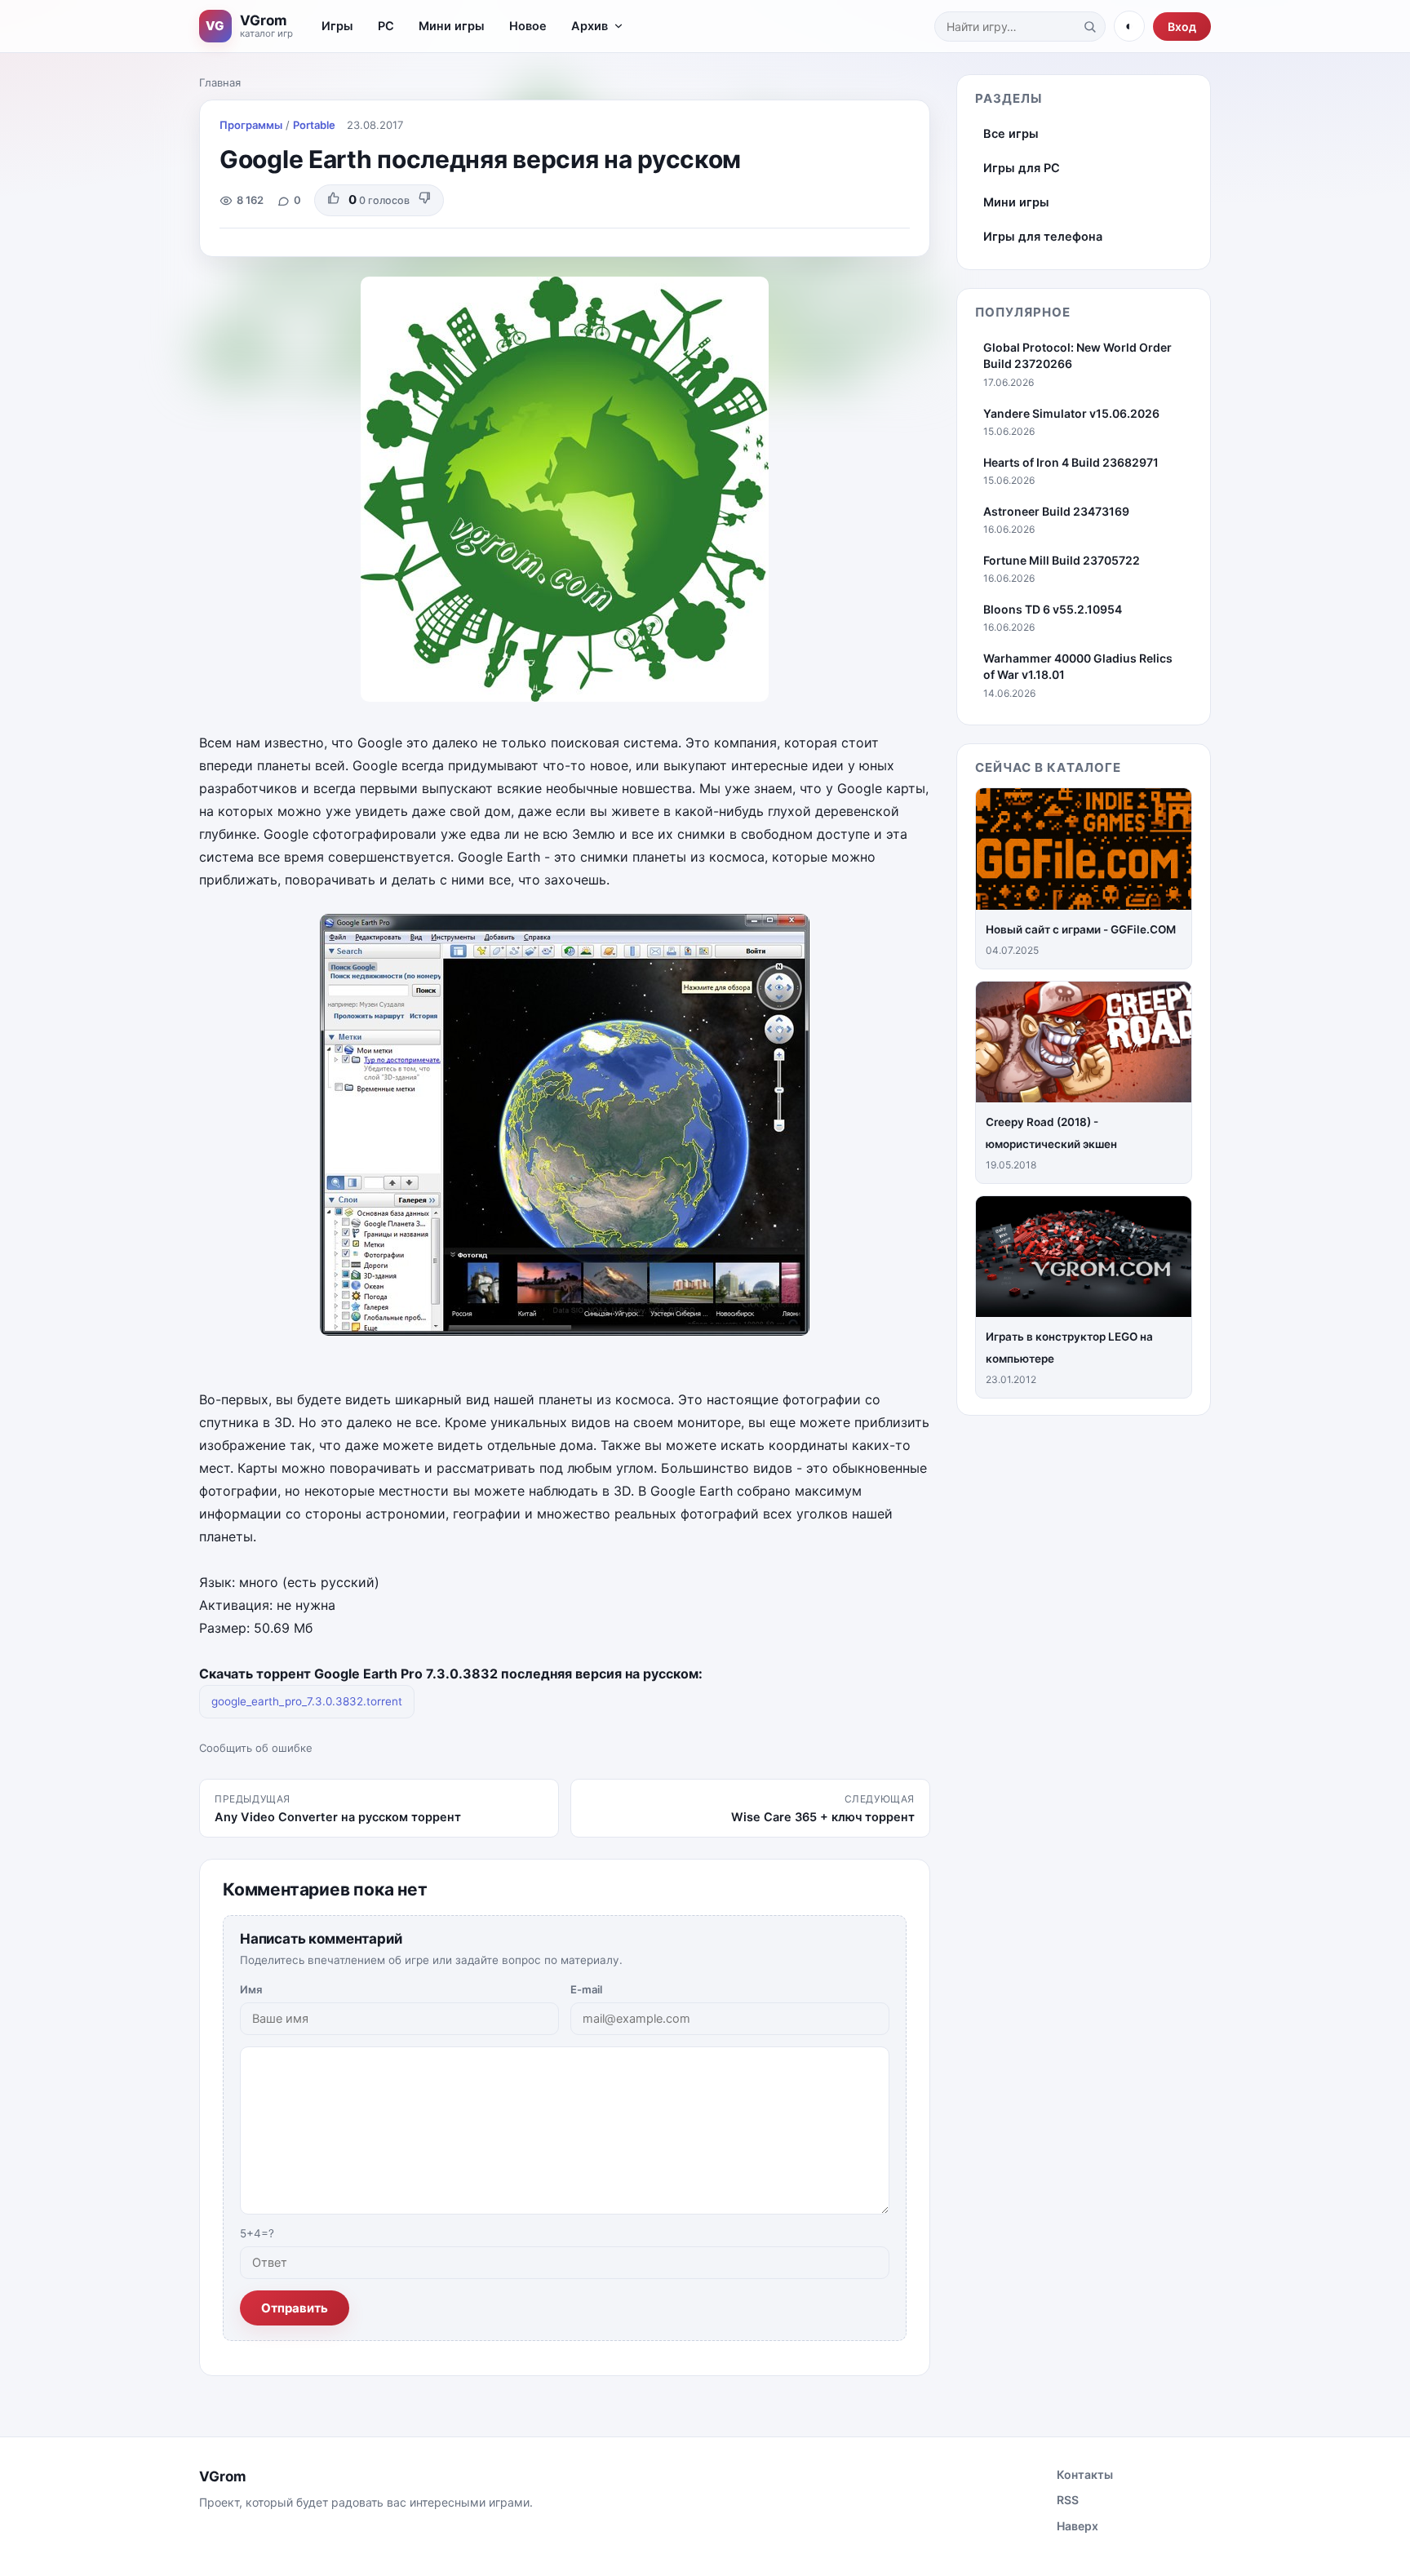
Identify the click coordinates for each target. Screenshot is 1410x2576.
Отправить (295, 2308)
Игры (337, 26)
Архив (590, 26)
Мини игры (452, 26)
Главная (220, 82)
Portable (314, 125)
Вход (1182, 27)
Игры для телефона (1043, 237)
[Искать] (1089, 26)
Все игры (1011, 134)
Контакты (1085, 2474)
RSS (1068, 2500)
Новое (528, 26)
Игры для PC (1022, 168)
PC (386, 26)
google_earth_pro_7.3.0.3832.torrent (307, 1701)
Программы (251, 125)
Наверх (1077, 2526)
